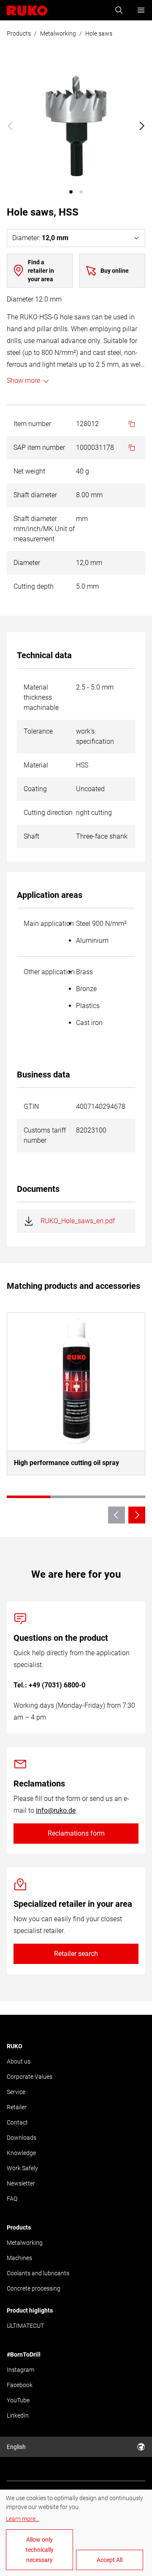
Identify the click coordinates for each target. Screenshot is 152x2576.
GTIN (31, 1107)
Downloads (22, 2138)
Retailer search (76, 1954)
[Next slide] (142, 126)
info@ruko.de (56, 1810)
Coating (35, 789)
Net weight (29, 471)
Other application (49, 972)
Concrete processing (34, 2288)
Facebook (20, 2385)
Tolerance (38, 731)
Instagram (20, 2370)
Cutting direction (48, 813)
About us (19, 2061)
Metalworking (58, 33)
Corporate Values (30, 2077)
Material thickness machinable (41, 697)
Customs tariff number (45, 1135)
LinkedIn (18, 2415)
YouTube (18, 2400)
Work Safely (22, 2168)
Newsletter (21, 2183)
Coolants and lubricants (38, 2273)
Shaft (31, 836)
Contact (17, 2122)
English (16, 2447)
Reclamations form (76, 1833)
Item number (32, 424)
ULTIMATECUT (25, 2326)
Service (16, 2092)
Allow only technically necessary (40, 2550)
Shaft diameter (35, 495)
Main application (49, 924)
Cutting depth (34, 586)
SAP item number (39, 447)
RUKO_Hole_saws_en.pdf (78, 1221)
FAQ (12, 2199)
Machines (19, 2258)
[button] (71, 192)
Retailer (17, 2107)
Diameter (27, 563)
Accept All (110, 2560)
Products (19, 33)
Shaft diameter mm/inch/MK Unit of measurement (44, 529)
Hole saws (99, 33)
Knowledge (21, 2153)
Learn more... (23, 2519)
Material (36, 765)
